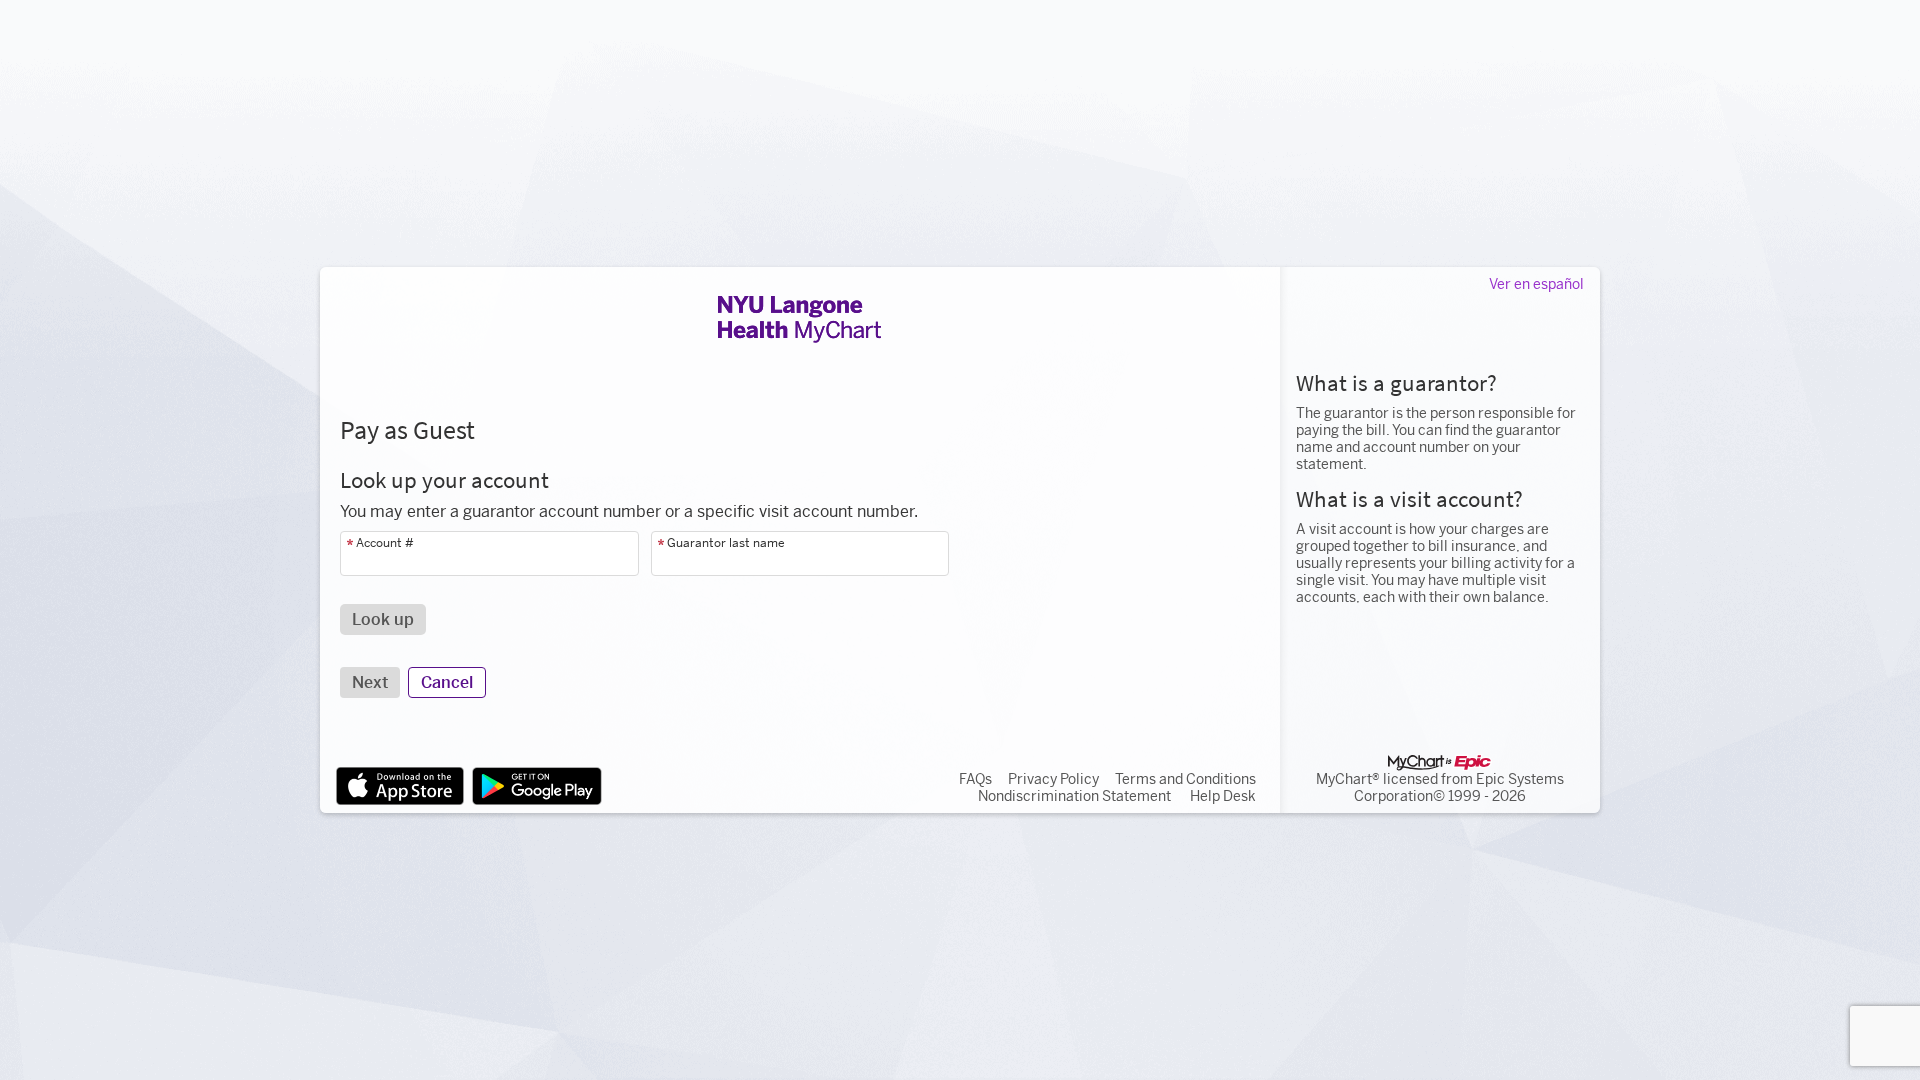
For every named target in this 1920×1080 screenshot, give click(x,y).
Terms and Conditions (1185, 779)
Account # (385, 543)
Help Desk (1223, 796)
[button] (383, 619)
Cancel (447, 682)
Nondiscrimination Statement (1074, 796)
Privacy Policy (1053, 779)
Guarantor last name (726, 543)
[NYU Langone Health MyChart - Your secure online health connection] (799, 319)
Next (370, 682)
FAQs (975, 779)
